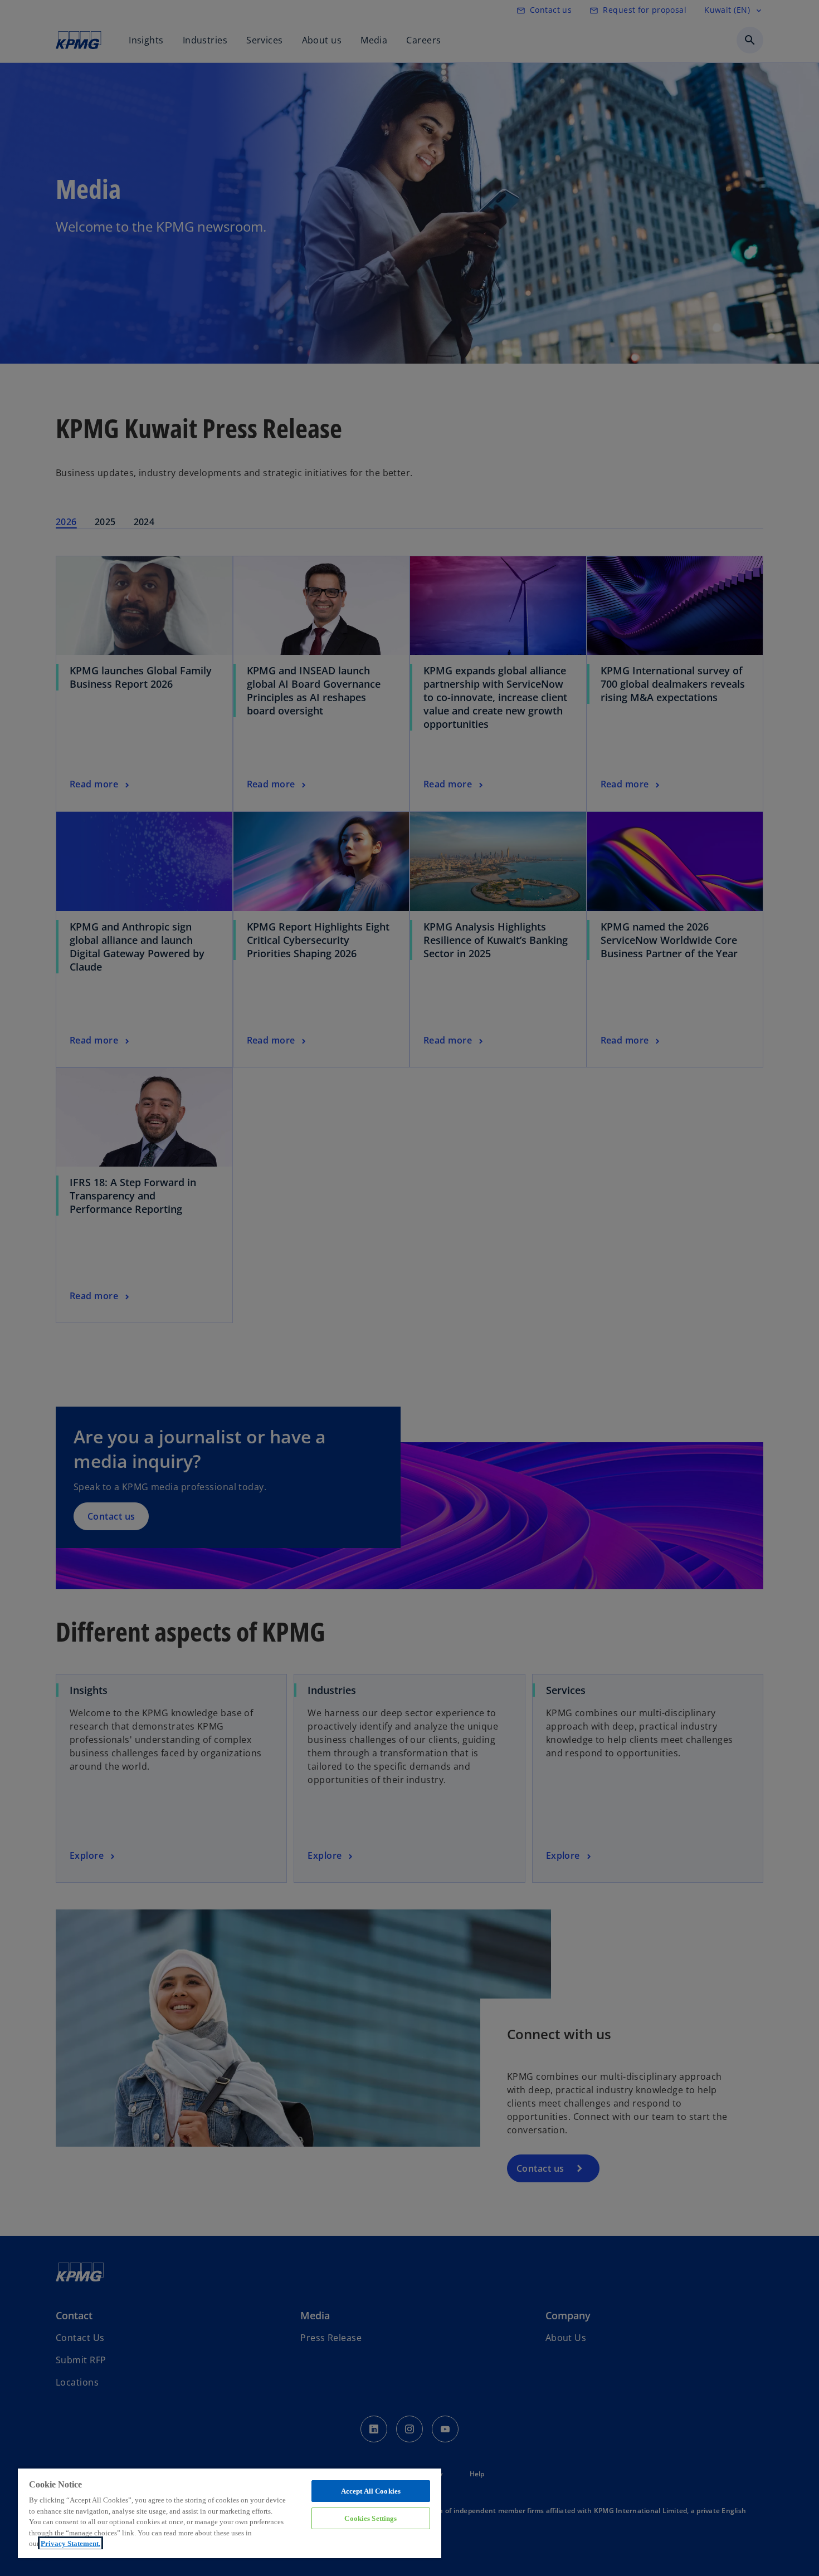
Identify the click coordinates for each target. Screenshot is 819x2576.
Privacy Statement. (70, 2543)
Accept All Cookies (371, 2491)
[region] (230, 2513)
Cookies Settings (370, 2518)
